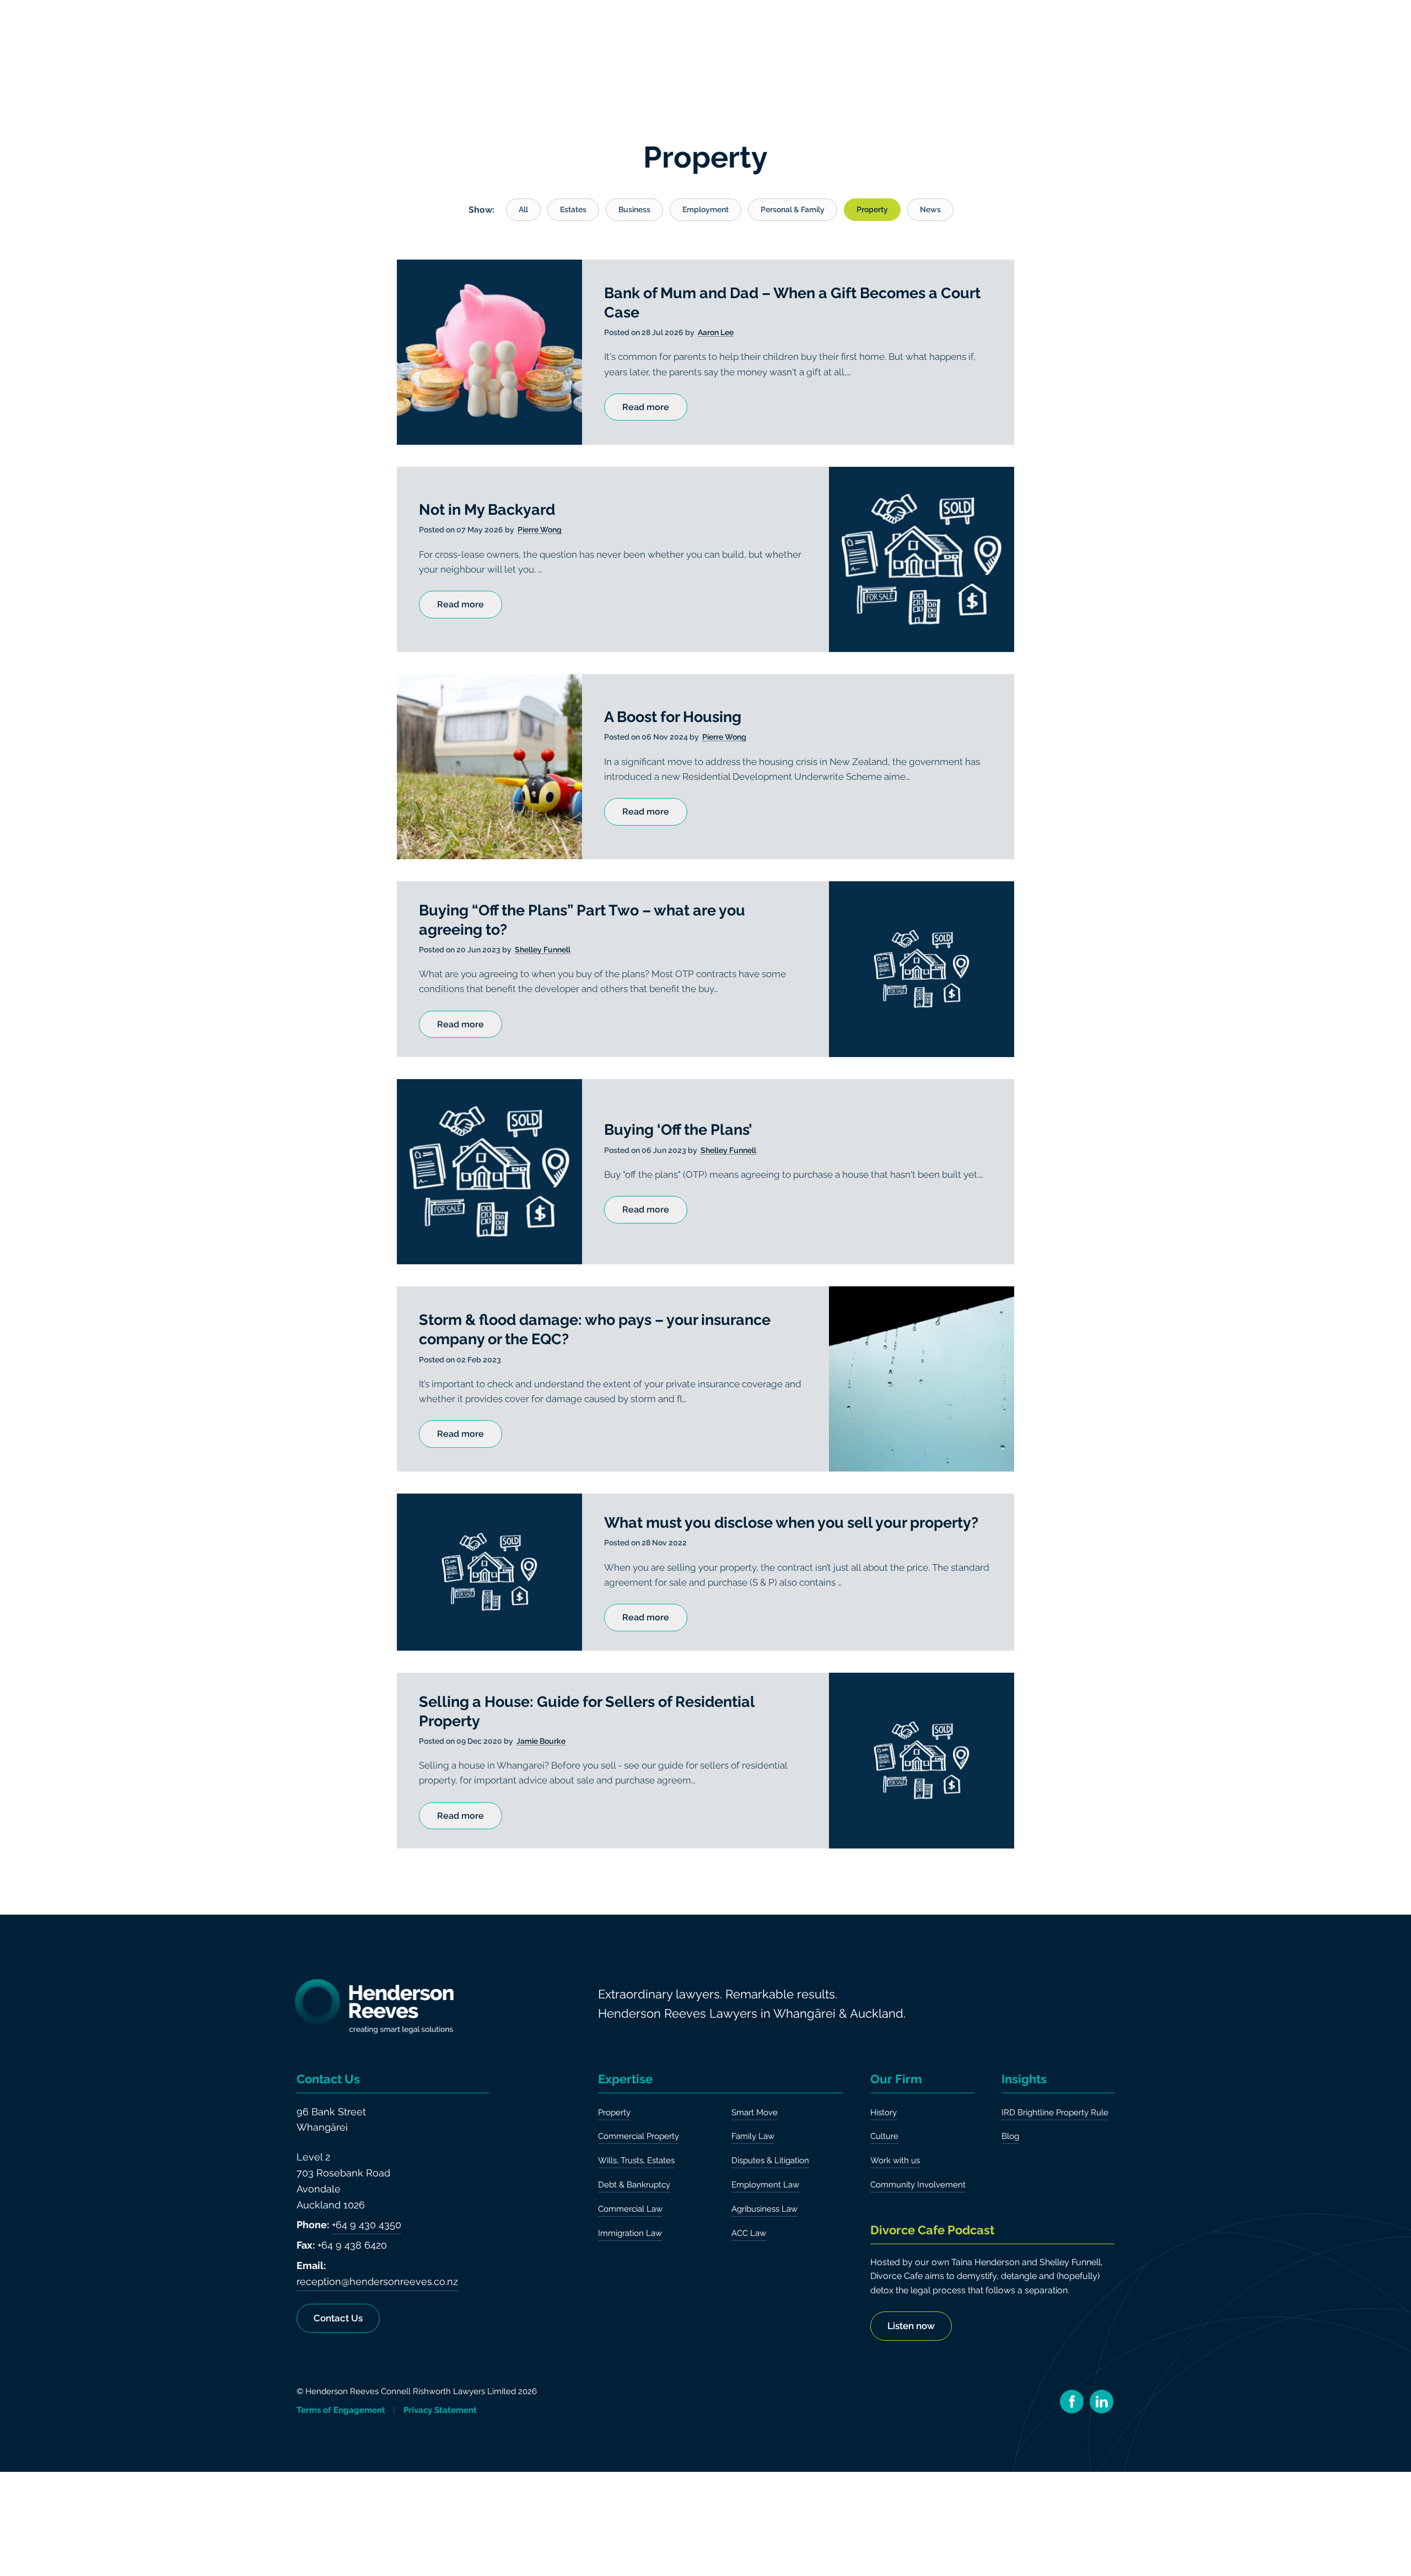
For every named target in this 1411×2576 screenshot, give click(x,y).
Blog (1010, 2136)
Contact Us (338, 2318)
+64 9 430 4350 (367, 2225)
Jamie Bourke (541, 1741)
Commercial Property (639, 2136)
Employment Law (765, 2185)
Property (614, 2112)
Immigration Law (630, 2233)
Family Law (753, 2136)
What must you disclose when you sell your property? (791, 1523)
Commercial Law (630, 2209)
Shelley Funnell (543, 950)
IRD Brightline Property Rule (1055, 2112)
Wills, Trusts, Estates (636, 2160)
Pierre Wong (540, 530)
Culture (884, 2136)
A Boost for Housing (673, 717)
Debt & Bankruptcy (634, 2185)
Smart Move (755, 2112)
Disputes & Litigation (770, 2160)
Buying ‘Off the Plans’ (678, 1130)
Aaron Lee (716, 333)
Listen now (911, 2326)
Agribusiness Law (764, 2209)
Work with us (895, 2160)
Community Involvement (918, 2185)
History (884, 2112)
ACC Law (749, 2233)
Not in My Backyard (487, 510)
